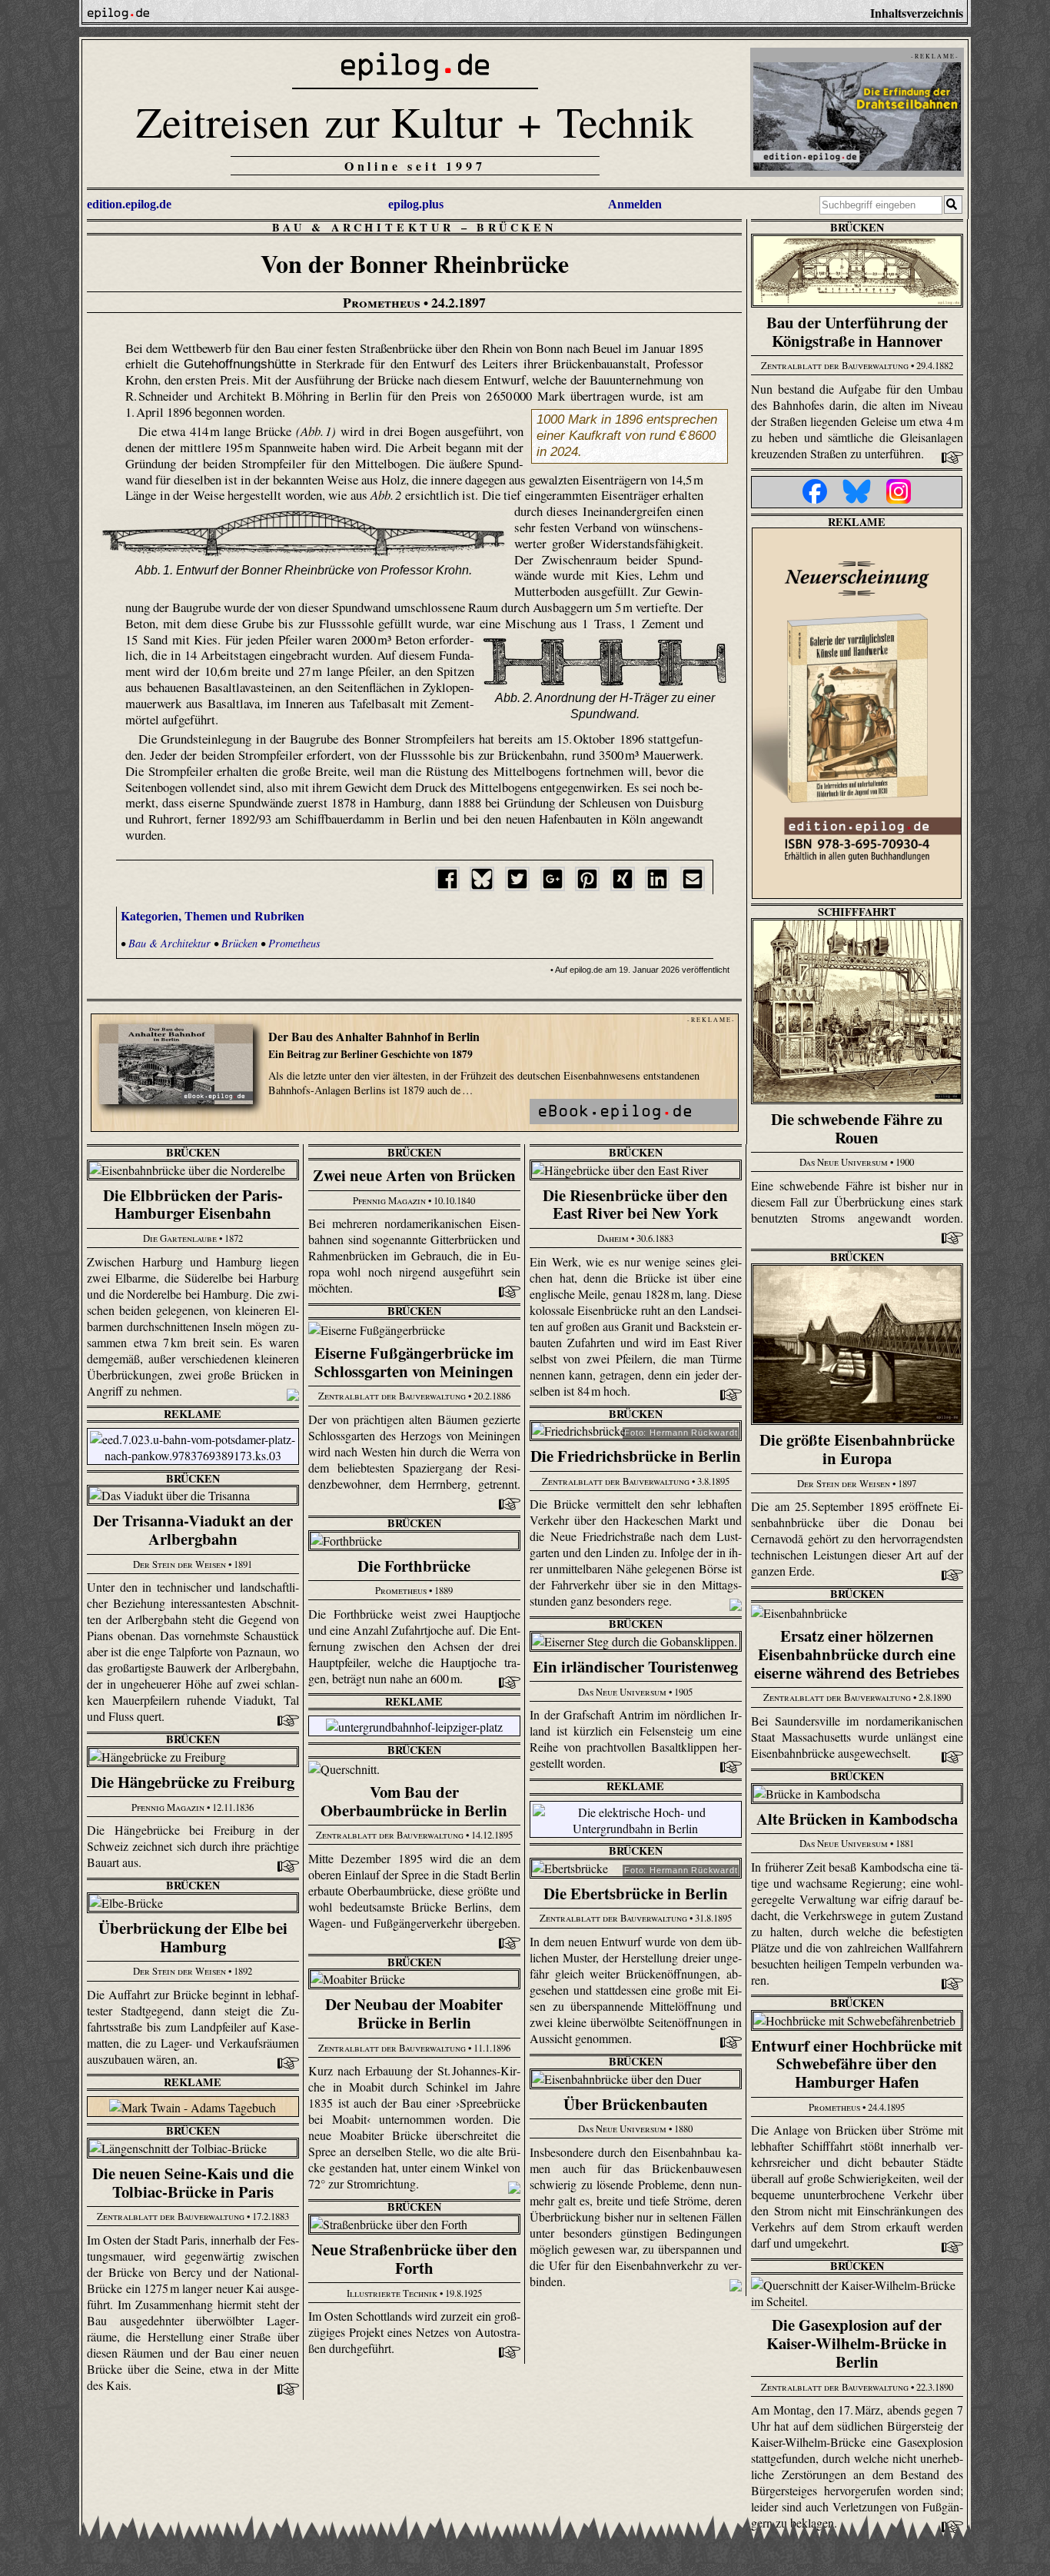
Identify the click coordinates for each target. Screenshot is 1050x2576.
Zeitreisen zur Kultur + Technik (415, 121)
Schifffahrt (857, 912)
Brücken (517, 227)
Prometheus (294, 943)
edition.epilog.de (129, 204)
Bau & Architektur (363, 227)
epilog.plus (416, 204)
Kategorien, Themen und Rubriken (213, 915)
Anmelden (635, 204)
